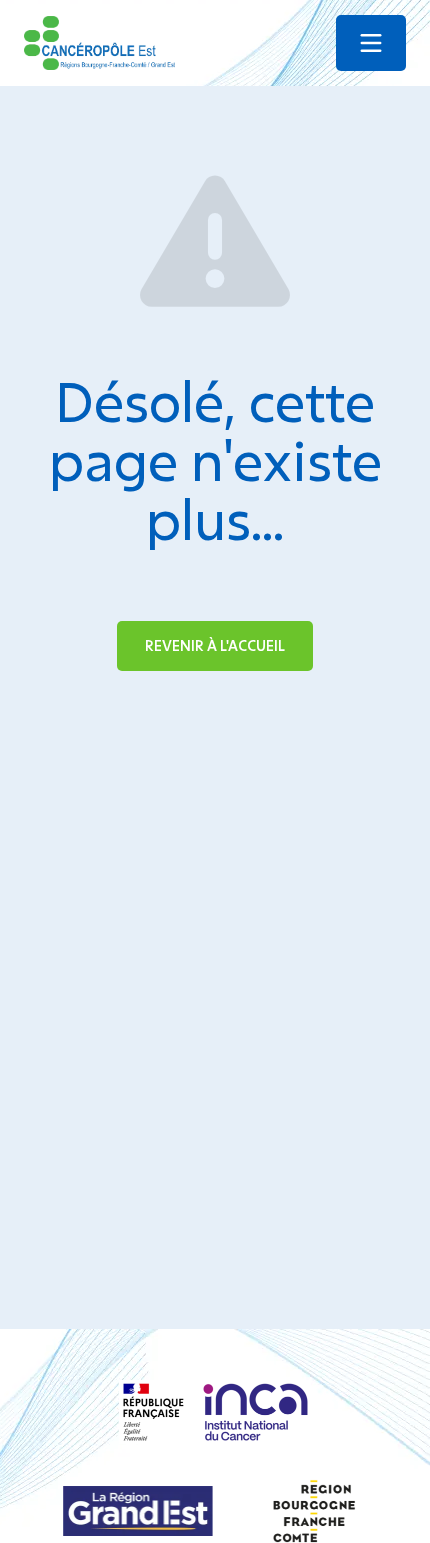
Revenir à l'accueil (215, 645)
